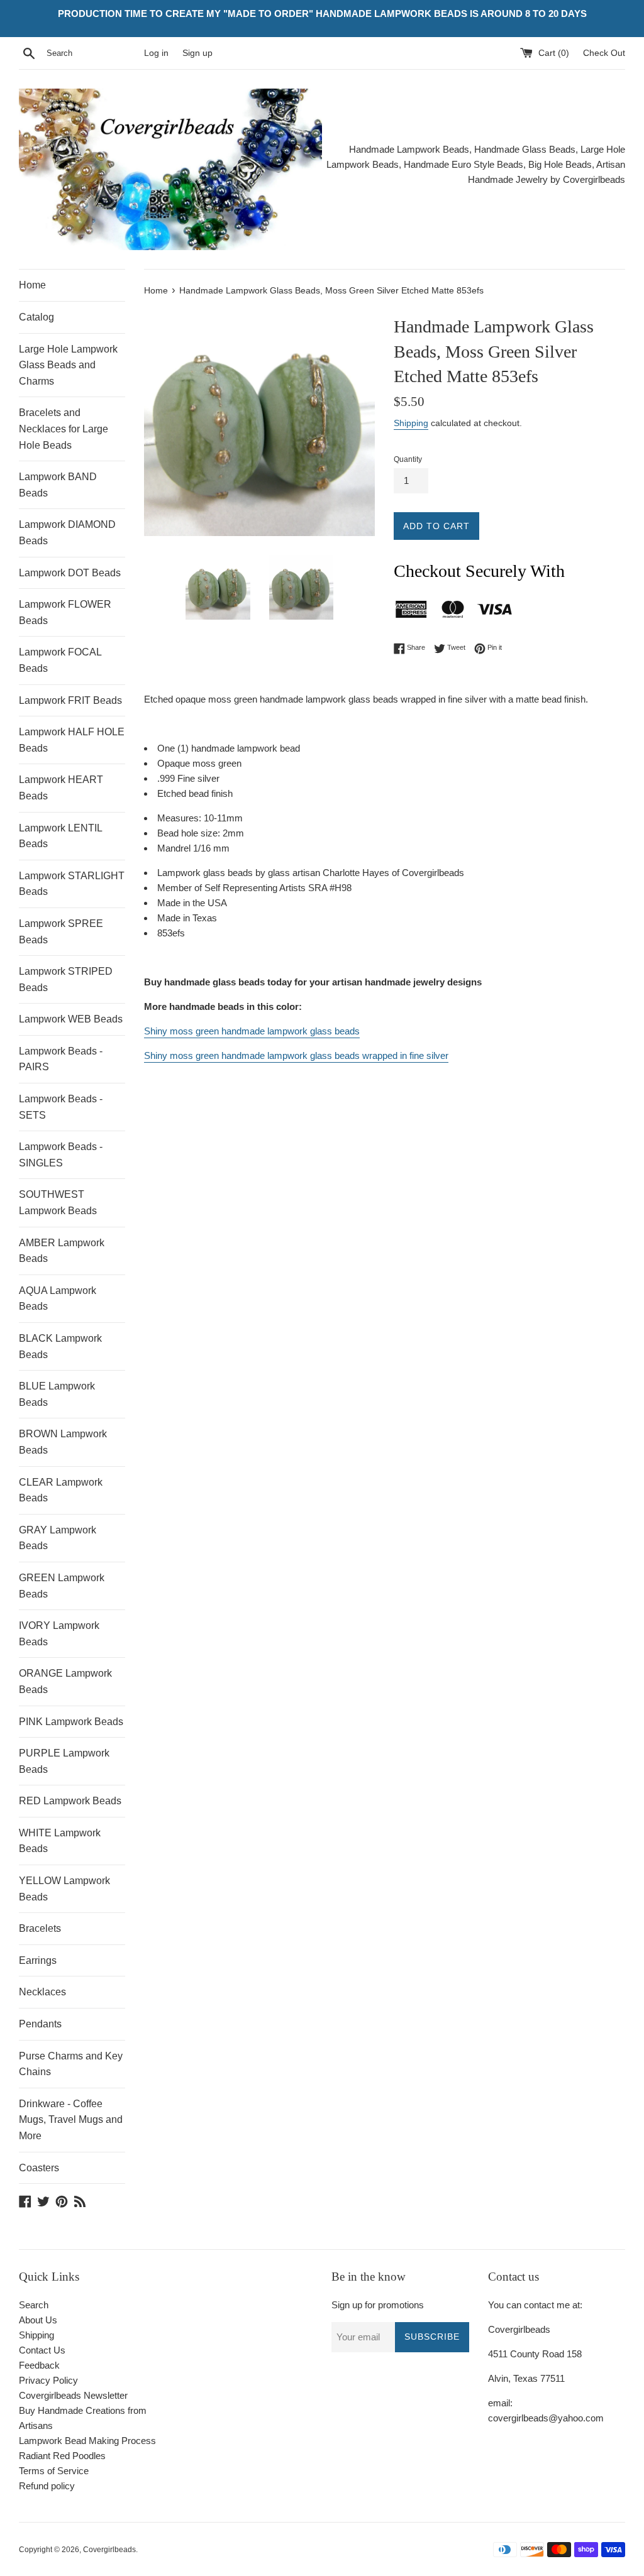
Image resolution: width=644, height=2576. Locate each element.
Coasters (39, 2168)
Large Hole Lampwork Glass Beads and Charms (68, 365)
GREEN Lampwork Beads (62, 1586)
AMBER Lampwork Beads (62, 1251)
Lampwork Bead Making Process (87, 2441)
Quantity (408, 459)
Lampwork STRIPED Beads (66, 979)
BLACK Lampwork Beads (60, 1346)
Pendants (40, 2024)
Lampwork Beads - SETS (61, 1107)
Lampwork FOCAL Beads (60, 660)
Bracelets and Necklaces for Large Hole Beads (64, 429)
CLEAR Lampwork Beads (61, 1490)
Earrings (38, 1960)
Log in (156, 53)
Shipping (411, 423)
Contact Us (42, 2350)
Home (32, 285)
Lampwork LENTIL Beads (60, 836)
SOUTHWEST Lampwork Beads (58, 1203)
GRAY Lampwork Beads (58, 1538)
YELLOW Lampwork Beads (64, 1889)
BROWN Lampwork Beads (63, 1442)
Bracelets (40, 1928)
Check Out (604, 53)
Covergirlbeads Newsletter (73, 2395)
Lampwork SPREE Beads (61, 932)
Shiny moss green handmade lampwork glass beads (252, 1031)
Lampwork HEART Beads (61, 788)
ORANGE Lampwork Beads (65, 1681)
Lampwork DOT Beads (70, 573)
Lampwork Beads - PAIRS (61, 1059)
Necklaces (42, 1992)
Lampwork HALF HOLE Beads (72, 740)
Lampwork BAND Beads (58, 485)
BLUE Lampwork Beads (57, 1394)
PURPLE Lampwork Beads (64, 1761)
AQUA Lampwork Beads (58, 1299)
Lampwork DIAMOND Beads (67, 533)
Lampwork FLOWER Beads (65, 612)
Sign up (197, 53)
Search (34, 2305)
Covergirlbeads (109, 2550)
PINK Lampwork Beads (71, 1722)
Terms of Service (54, 2471)
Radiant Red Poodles (62, 2456)
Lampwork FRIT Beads (70, 700)
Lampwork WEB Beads (71, 1019)
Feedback (39, 2365)
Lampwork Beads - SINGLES (61, 1155)
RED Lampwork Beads (70, 1801)
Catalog (36, 317)
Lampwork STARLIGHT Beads (72, 884)
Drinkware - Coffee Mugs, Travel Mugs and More (71, 2120)
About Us (38, 2320)
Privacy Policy (48, 2380)
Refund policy (47, 2486)
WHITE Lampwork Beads (60, 1841)
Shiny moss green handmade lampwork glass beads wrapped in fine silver (296, 1055)
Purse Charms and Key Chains (71, 2064)
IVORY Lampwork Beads (59, 1634)
